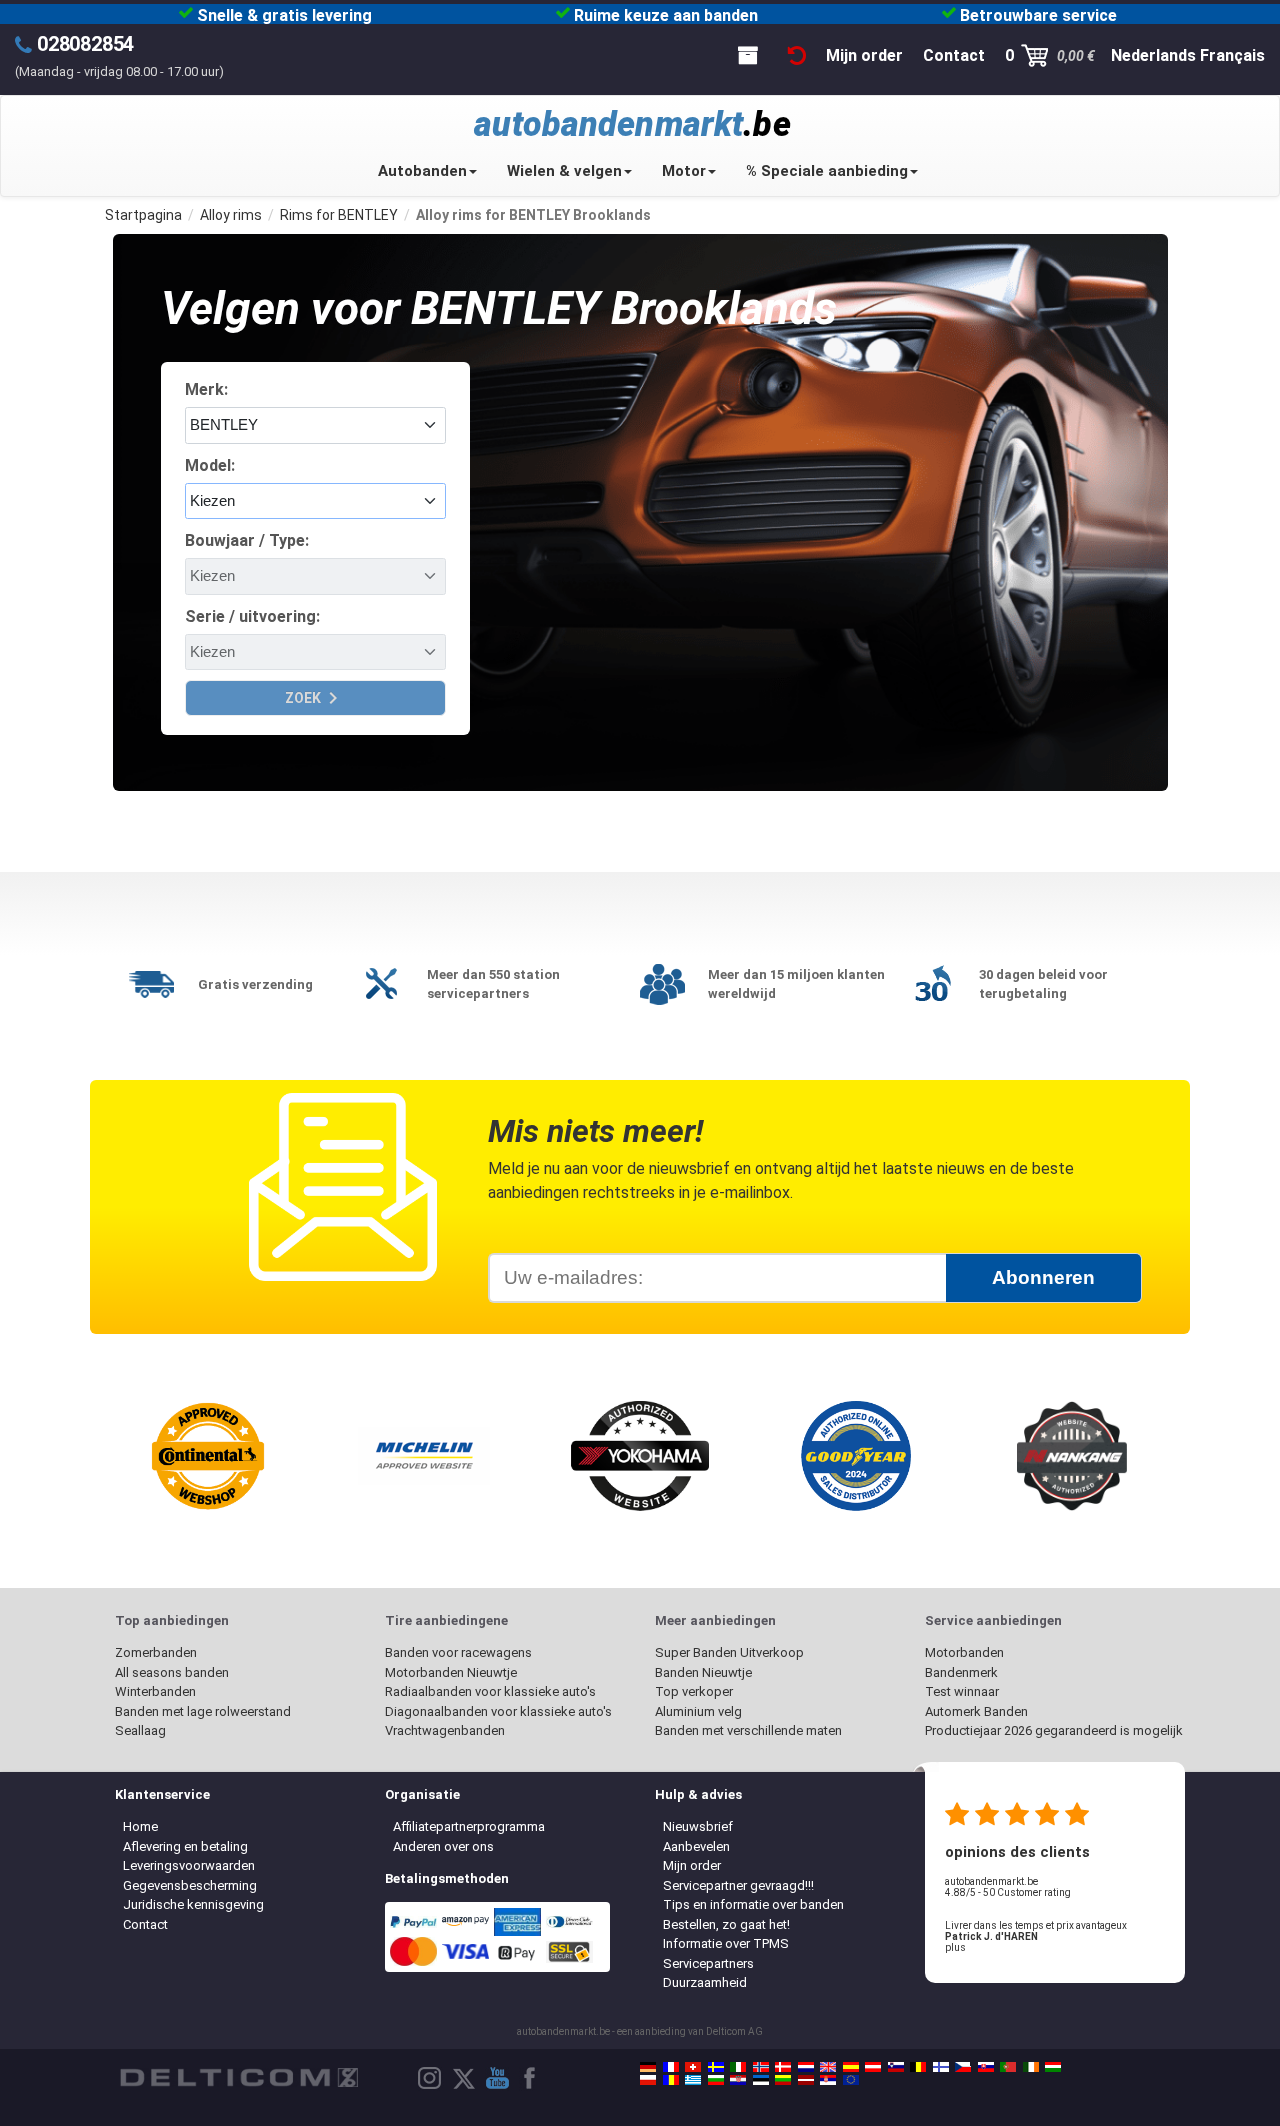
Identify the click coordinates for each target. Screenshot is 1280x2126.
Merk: (206, 389)
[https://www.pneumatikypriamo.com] (986, 2067)
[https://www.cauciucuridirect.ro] (671, 2080)
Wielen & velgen (564, 171)
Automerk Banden (976, 1711)
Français (1232, 55)
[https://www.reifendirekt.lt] (783, 2080)
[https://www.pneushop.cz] (963, 2067)
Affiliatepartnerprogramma (469, 1826)
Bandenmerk (961, 1672)
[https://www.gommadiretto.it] (738, 2067)
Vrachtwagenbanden (445, 1730)
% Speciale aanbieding (827, 171)
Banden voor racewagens (458, 1652)
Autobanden (422, 171)
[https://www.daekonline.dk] (783, 2067)
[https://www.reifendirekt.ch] (693, 2067)
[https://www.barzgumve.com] (716, 2080)
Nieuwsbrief (698, 1826)
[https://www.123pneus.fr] (671, 2067)
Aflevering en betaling (185, 1846)
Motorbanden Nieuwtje (451, 1672)
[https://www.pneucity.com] (1008, 2067)
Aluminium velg (698, 1711)
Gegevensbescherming (190, 1885)
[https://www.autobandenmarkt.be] (918, 2067)
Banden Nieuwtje (703, 1672)
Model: (210, 465)
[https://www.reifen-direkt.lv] (806, 2080)
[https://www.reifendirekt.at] (873, 2067)
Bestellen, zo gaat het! (726, 1924)
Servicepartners (708, 1963)
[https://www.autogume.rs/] (828, 2080)
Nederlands (1153, 55)
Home (140, 1826)
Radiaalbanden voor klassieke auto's (490, 1691)
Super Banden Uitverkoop (729, 1652)
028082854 (85, 44)
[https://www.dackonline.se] (716, 2067)
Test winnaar (962, 1691)
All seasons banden (172, 1672)
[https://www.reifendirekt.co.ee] (761, 2080)
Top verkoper (694, 1691)
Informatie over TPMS (726, 1943)
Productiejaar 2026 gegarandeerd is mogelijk (1054, 1730)
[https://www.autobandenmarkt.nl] (806, 2067)
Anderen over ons (443, 1846)
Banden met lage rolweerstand (203, 1711)
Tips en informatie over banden (753, 1904)
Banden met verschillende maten (748, 1730)
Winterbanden (155, 1691)
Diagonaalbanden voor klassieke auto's (498, 1711)
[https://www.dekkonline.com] (761, 2067)
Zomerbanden (156, 1652)
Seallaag (140, 1730)
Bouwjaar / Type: (247, 540)
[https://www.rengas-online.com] (941, 2067)
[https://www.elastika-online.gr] (693, 2080)
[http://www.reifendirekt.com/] (851, 2080)
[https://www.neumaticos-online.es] (851, 2067)
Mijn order (692, 1865)
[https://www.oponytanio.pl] (648, 2080)
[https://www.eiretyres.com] (1031, 2067)
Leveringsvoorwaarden (189, 1865)
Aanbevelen (696, 1846)
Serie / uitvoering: (252, 616)
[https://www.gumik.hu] (1053, 2067)
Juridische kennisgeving (193, 1904)
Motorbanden (964, 1652)
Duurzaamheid (705, 1982)
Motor (684, 171)
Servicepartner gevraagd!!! (738, 1885)
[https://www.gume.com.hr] (738, 2080)
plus (955, 1947)
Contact (145, 1924)
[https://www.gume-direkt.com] (896, 2067)
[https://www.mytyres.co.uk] (828, 2067)
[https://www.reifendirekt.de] (648, 2067)
